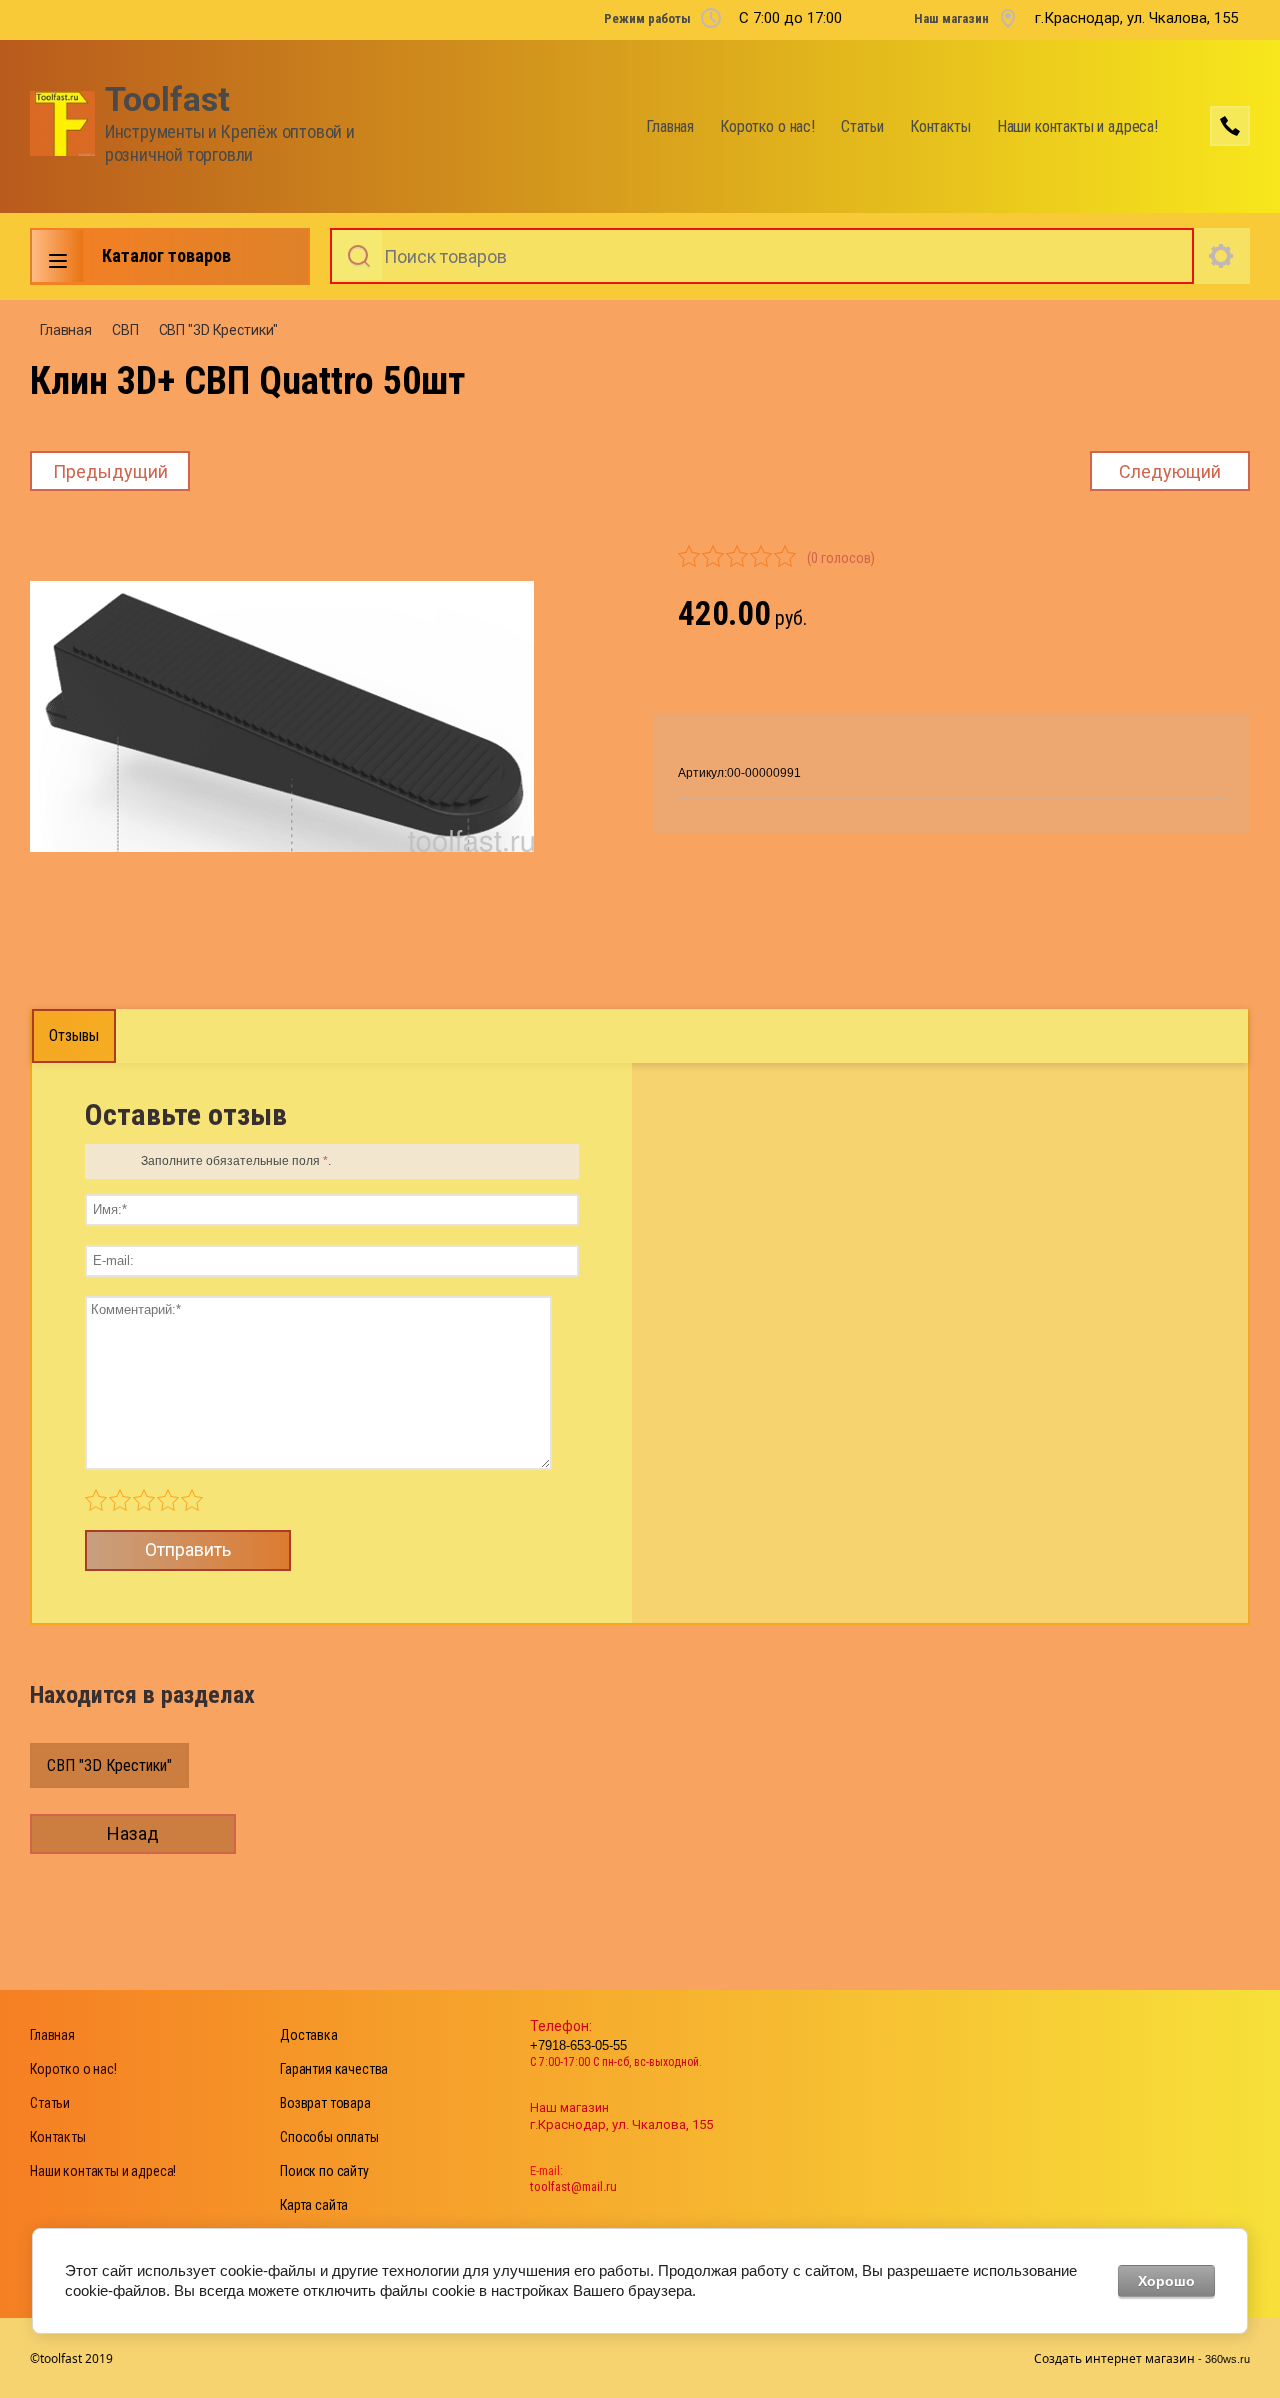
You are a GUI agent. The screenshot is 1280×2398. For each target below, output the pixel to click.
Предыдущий (110, 471)
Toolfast (167, 99)
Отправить (188, 1549)
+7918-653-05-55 (578, 2045)
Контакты (940, 126)
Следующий (1170, 471)
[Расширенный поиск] (1222, 256)
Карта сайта (314, 2205)
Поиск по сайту (324, 2171)
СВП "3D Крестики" (219, 330)
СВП (125, 330)
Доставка (309, 2035)
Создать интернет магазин (1114, 2358)
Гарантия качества (334, 2069)
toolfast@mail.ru (573, 2186)
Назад (133, 1833)
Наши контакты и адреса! (1077, 126)
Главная (670, 126)
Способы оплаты (329, 2137)
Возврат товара (325, 2103)
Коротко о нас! (767, 126)
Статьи (862, 126)
